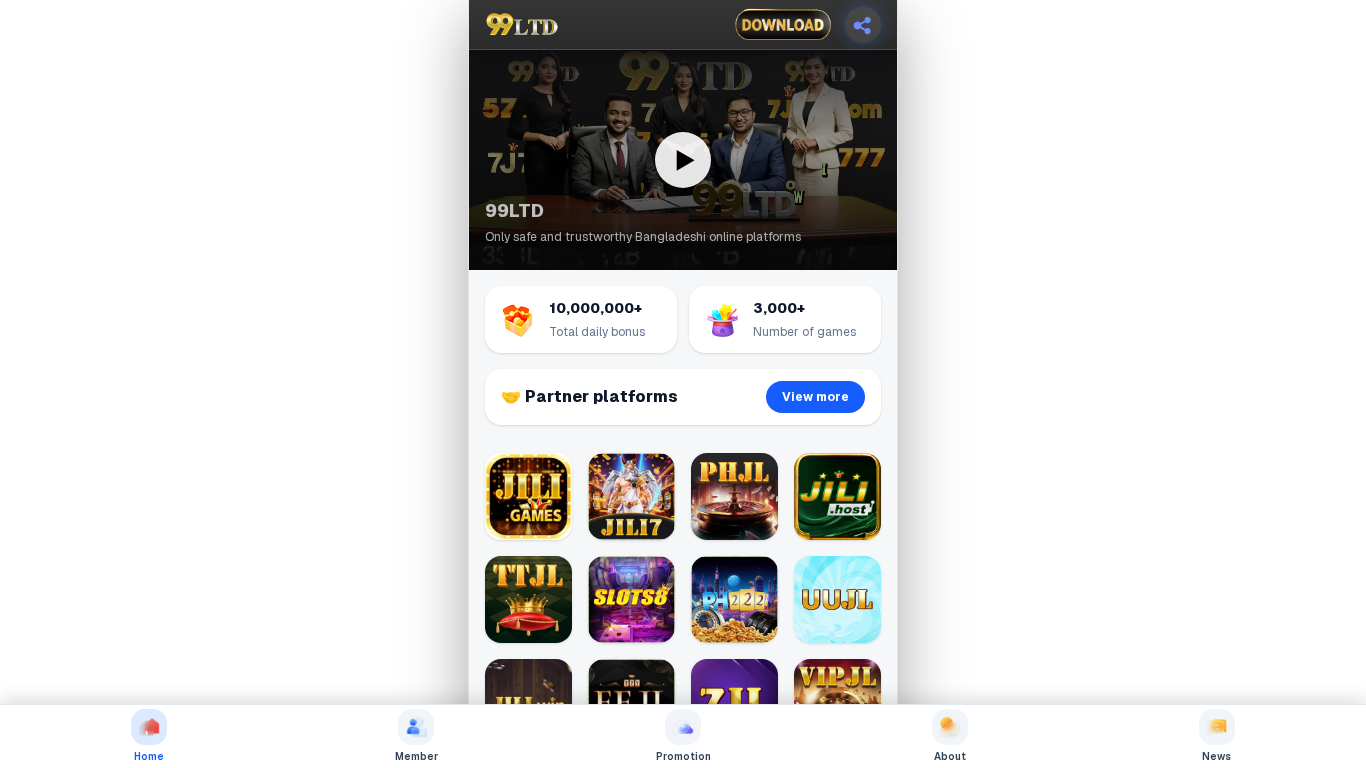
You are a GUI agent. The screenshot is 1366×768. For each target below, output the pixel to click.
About (950, 756)
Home (149, 756)
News (1216, 756)
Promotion (683, 756)
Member (416, 756)
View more (815, 397)
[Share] (863, 25)
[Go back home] (522, 25)
